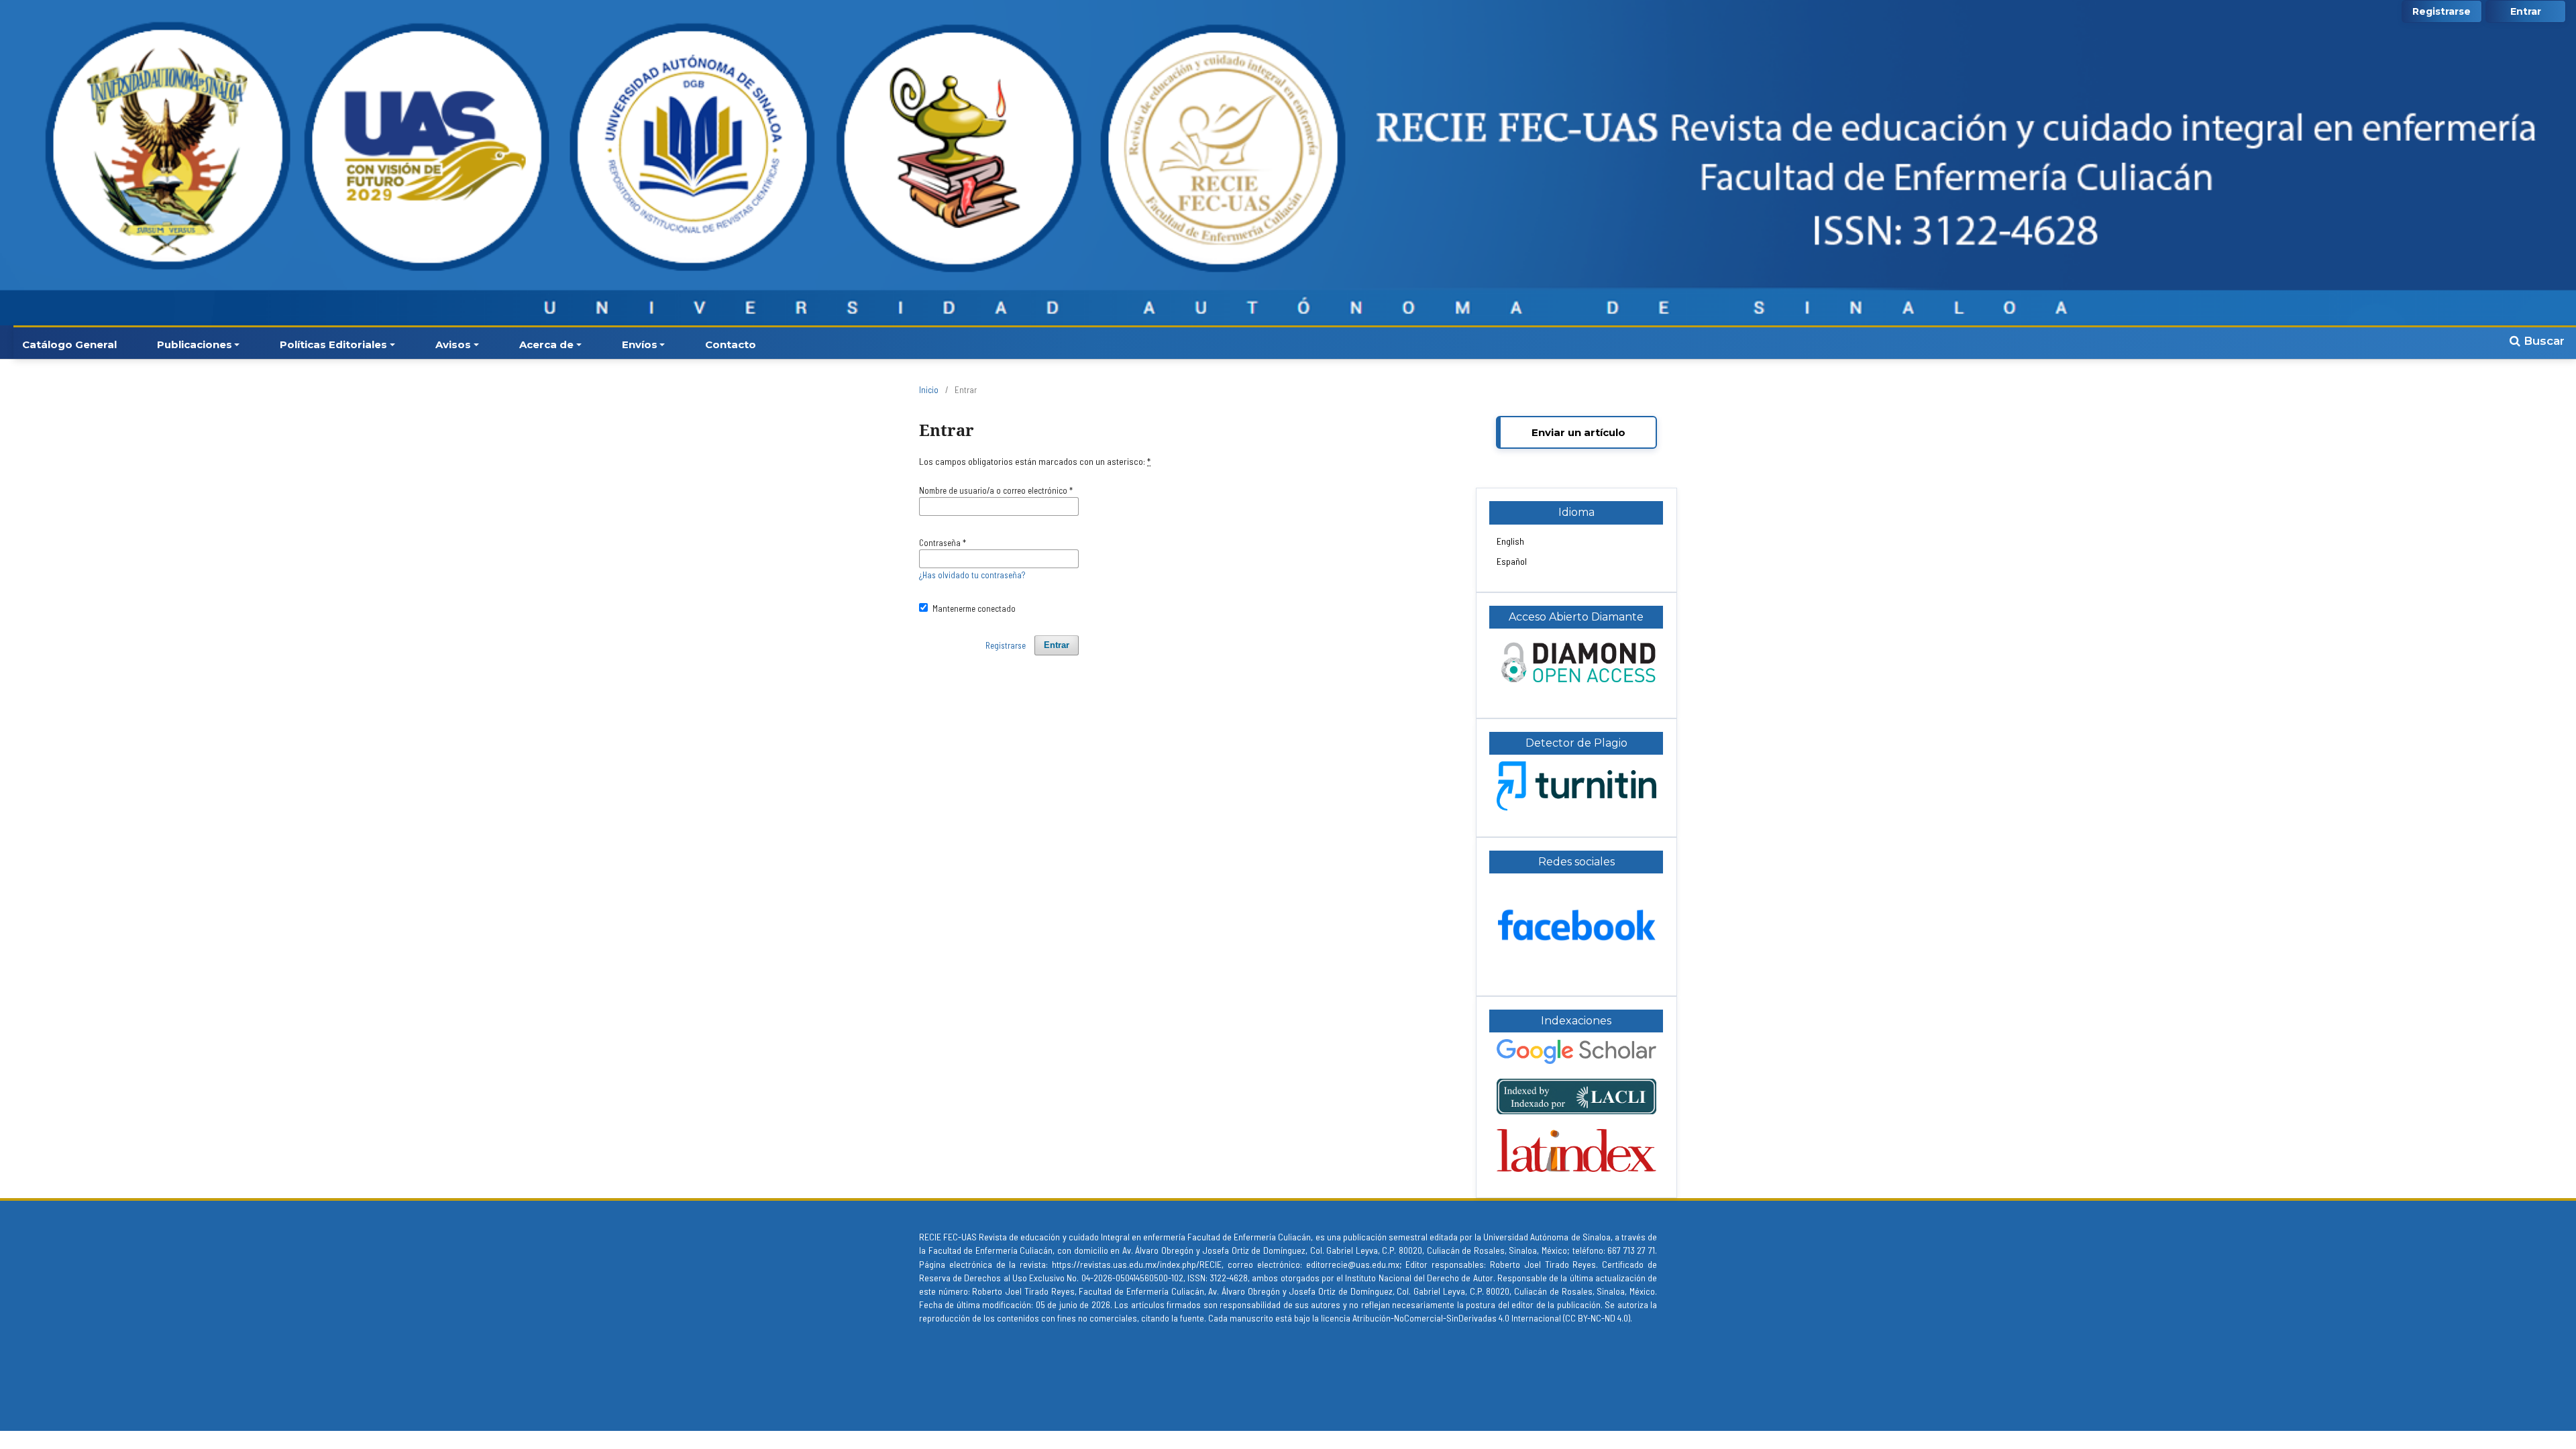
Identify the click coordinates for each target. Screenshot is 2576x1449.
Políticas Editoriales (333, 344)
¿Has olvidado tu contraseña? (972, 575)
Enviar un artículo (1578, 432)
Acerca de (546, 344)
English (1510, 541)
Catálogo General (69, 344)
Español (1512, 561)
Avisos (453, 344)
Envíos (640, 344)
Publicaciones (195, 344)
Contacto (731, 344)
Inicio (929, 390)
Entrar (2526, 11)
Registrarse (2441, 11)
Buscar (2542, 341)
